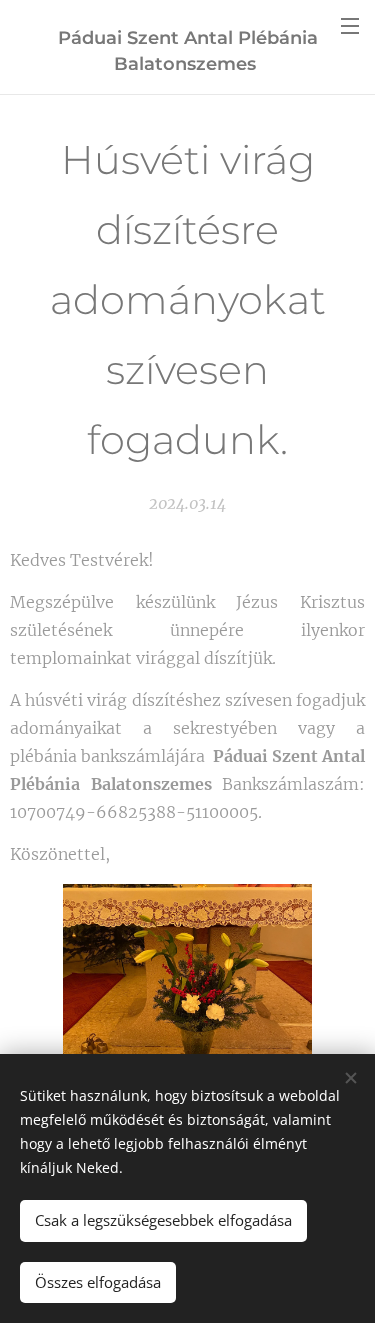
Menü (350, 25)
